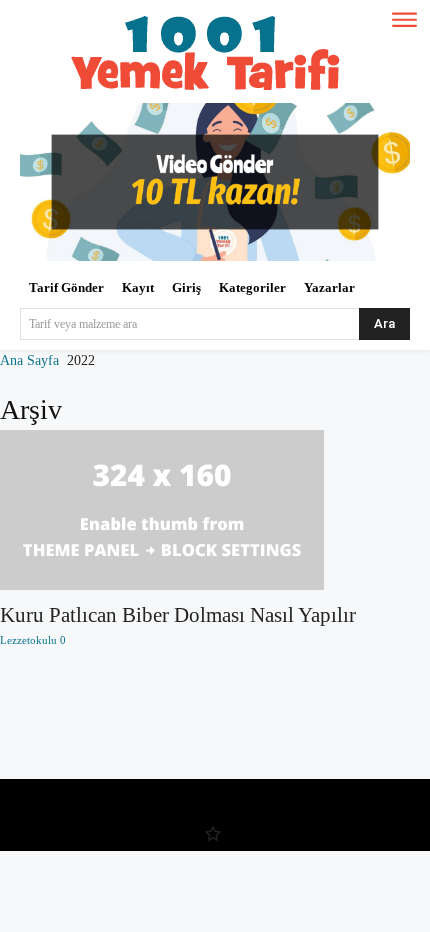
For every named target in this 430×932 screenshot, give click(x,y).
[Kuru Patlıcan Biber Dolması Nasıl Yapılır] (215, 510)
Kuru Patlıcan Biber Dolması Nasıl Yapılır (178, 615)
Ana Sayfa (29, 360)
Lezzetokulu (28, 640)
